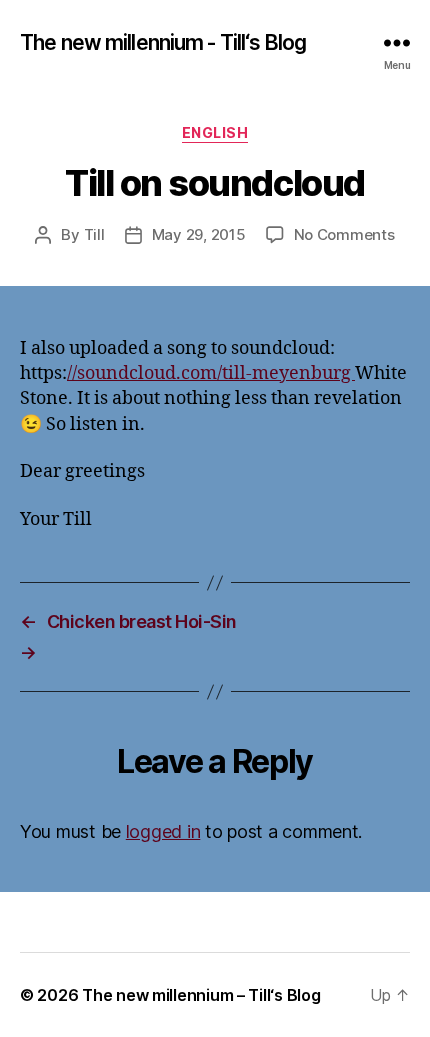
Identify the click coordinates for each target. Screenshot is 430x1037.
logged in (163, 831)
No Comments (344, 234)
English (215, 132)
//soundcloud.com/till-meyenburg (211, 373)
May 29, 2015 (199, 234)
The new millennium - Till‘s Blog (163, 42)
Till (94, 234)
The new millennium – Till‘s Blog (201, 995)
